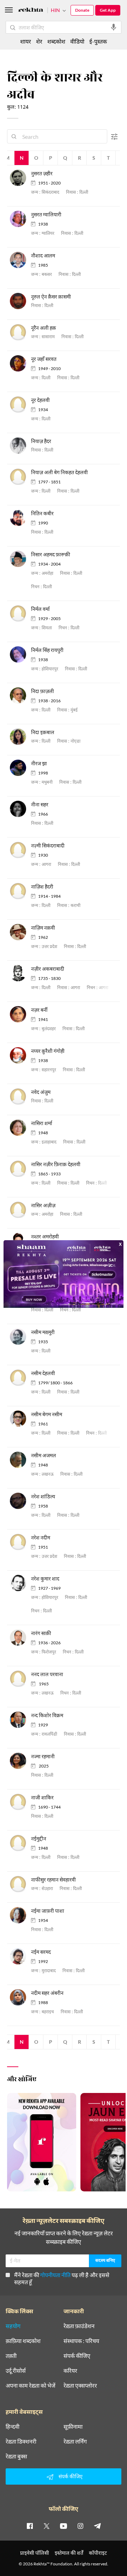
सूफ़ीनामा (73, 2427)
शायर (26, 41)
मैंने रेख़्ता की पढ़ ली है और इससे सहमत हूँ (62, 2278)
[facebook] (30, 2526)
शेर (39, 41)
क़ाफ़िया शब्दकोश (23, 2341)
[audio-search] (114, 27)
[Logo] (31, 11)
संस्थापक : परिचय (81, 2341)
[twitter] (47, 2526)
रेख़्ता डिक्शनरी (21, 2441)
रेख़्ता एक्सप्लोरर (80, 2385)
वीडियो (77, 41)
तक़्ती (11, 2356)
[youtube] (64, 2526)
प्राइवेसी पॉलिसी (35, 2553)
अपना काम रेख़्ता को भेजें (31, 2385)
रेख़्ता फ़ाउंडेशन (79, 2326)
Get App (108, 10)
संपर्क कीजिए (77, 2356)
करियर (70, 2371)
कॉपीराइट (98, 2553)
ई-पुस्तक (98, 41)
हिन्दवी (13, 2427)
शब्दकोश (56, 41)
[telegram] (97, 2526)
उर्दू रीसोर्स (16, 2371)
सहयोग (13, 2326)
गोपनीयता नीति (55, 2275)
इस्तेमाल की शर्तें (69, 2553)
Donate (82, 10)
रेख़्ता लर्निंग (75, 2441)
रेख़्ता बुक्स (16, 2456)
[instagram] (80, 2526)
